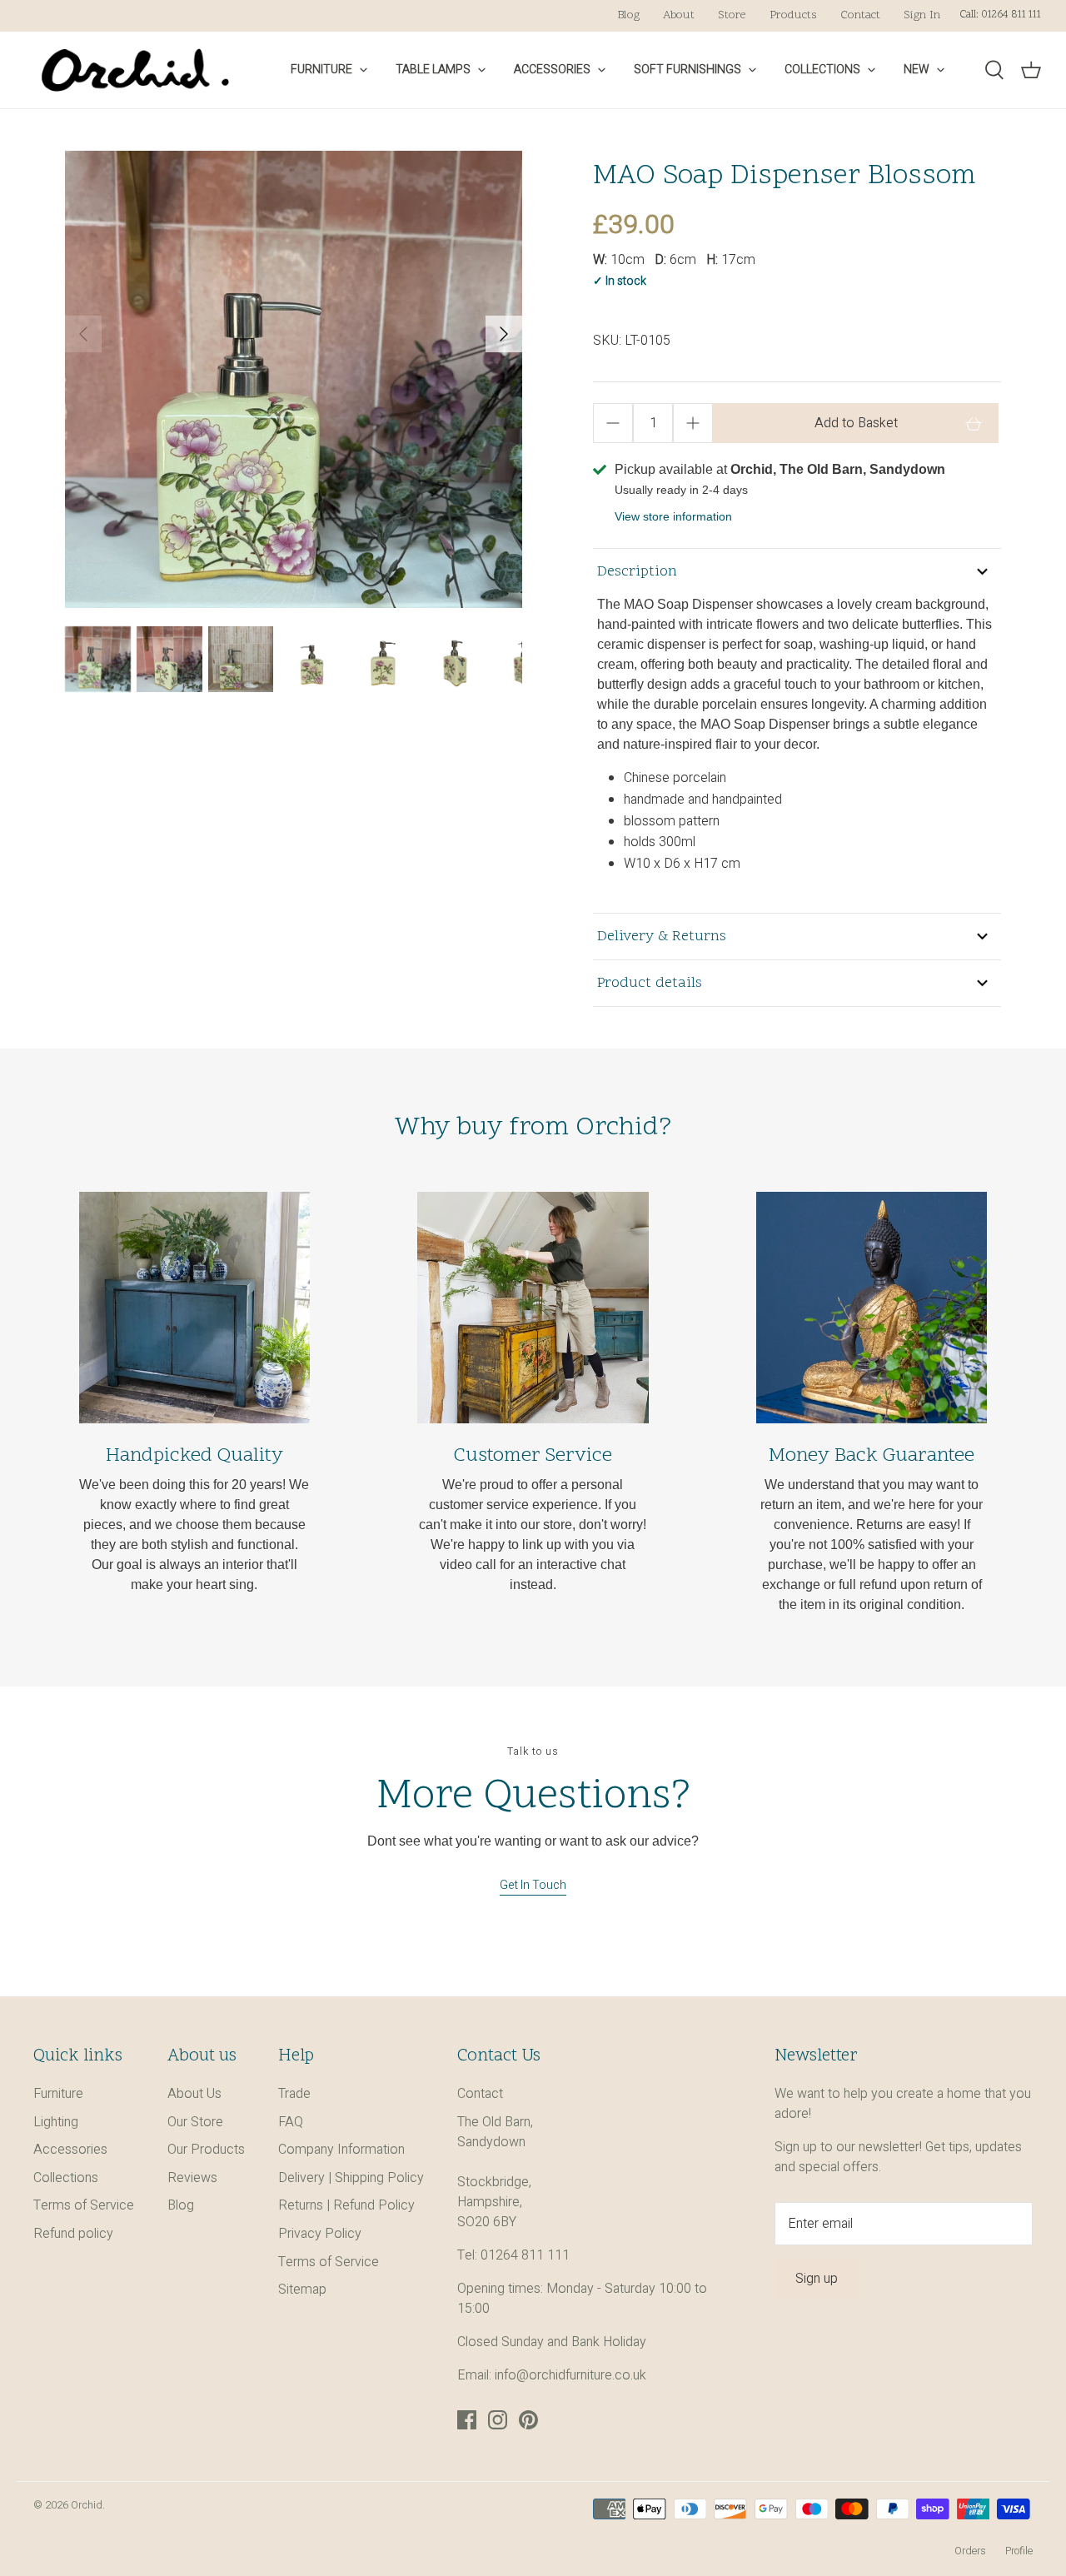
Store (732, 15)
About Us (194, 2094)
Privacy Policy (320, 2234)
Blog (628, 15)
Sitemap (302, 2290)
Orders (970, 2551)
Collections (822, 70)
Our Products (206, 2150)
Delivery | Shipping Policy (351, 2178)
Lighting (56, 2122)
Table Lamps (433, 70)
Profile (1019, 2551)
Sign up (817, 2279)
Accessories (552, 70)
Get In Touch (533, 1885)
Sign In (922, 15)
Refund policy (73, 2234)
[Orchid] (135, 70)
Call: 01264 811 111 (1000, 15)
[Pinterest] (528, 2420)
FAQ (291, 2122)
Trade (294, 2094)
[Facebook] (467, 2420)
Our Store (195, 2122)
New (917, 70)
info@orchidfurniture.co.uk (570, 2375)
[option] (294, 379)
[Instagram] (498, 2420)
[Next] (504, 334)
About (679, 15)
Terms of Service (84, 2205)
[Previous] (83, 334)
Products (793, 15)
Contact (860, 15)
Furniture (321, 70)
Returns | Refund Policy (346, 2205)
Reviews (192, 2178)
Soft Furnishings (687, 70)
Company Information (341, 2150)
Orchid (87, 2505)
